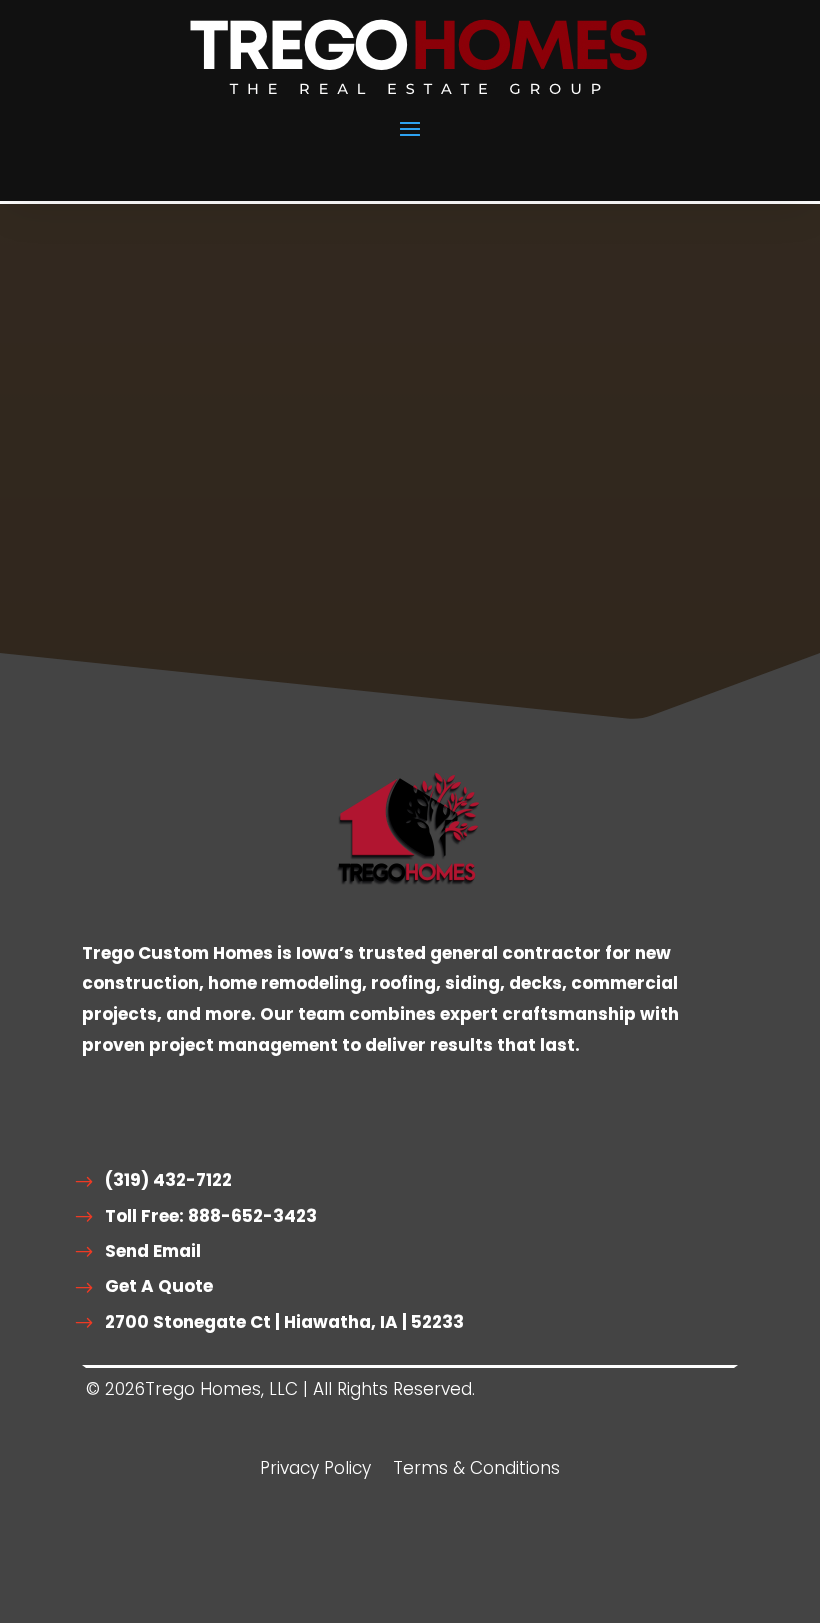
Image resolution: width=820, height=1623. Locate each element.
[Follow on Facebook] (320, 1563)
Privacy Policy (315, 1470)
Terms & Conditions (476, 1470)
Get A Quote (159, 1286)
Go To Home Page (202, 614)
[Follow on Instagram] (380, 1563)
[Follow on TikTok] (500, 1563)
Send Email (153, 1251)
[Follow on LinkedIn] (440, 1563)
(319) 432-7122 (168, 1180)
